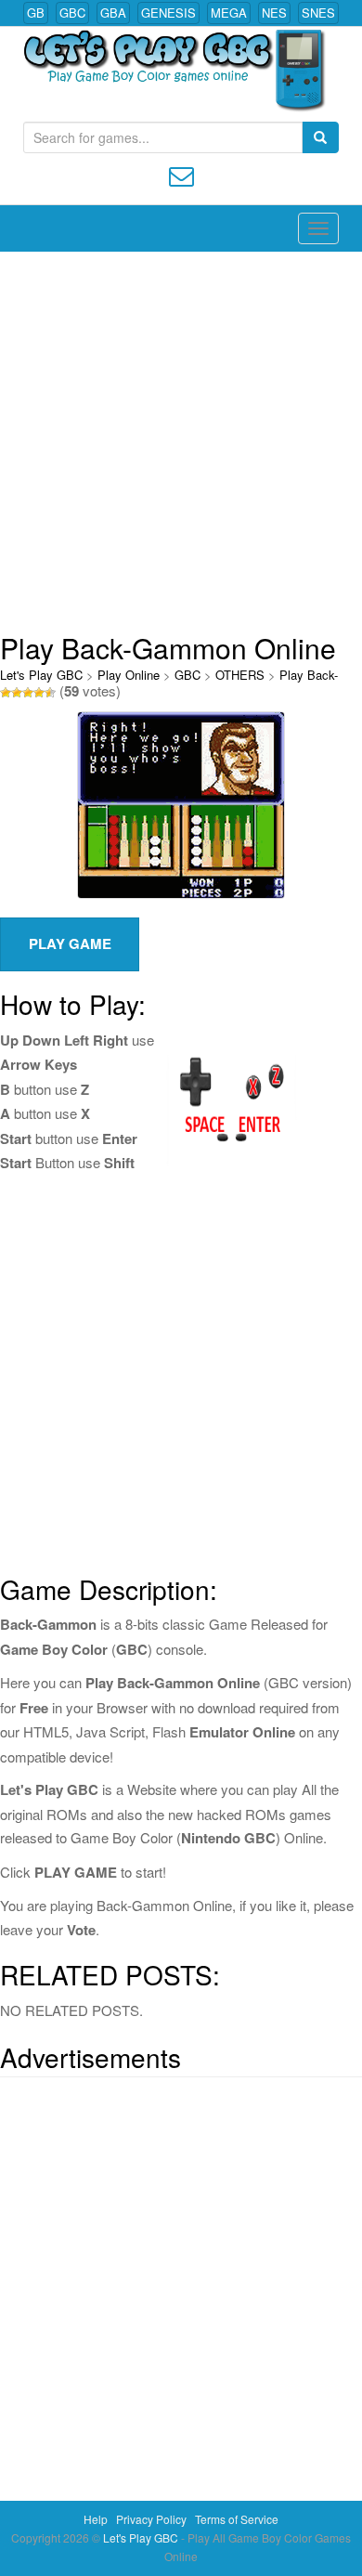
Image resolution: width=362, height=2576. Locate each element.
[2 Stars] (17, 693)
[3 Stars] (28, 693)
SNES (318, 13)
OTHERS (240, 675)
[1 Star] (6, 693)
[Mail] (181, 174)
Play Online (129, 675)
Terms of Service (237, 2519)
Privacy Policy (151, 2519)
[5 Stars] (50, 693)
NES (274, 13)
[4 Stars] (39, 693)
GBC (72, 13)
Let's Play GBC (41, 675)
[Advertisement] (181, 442)
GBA (113, 13)
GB (36, 13)
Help (96, 2519)
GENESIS (168, 13)
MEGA (229, 13)
